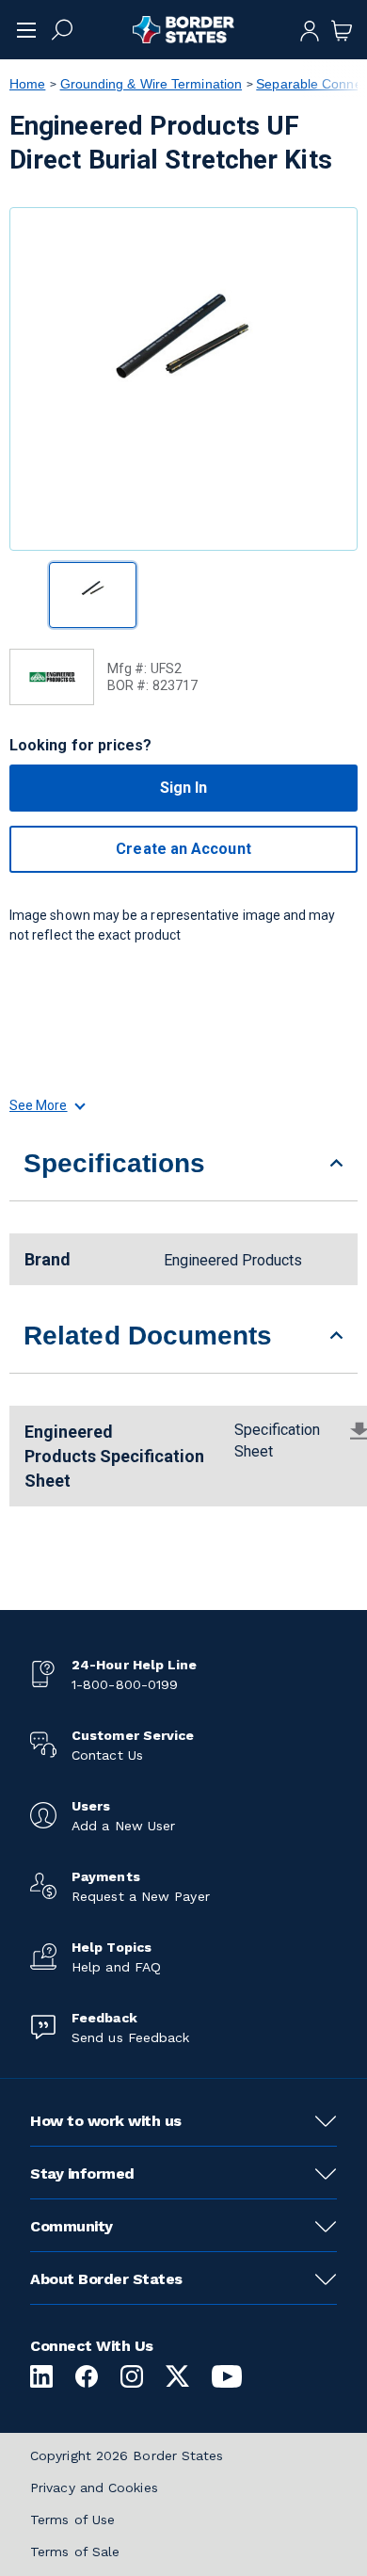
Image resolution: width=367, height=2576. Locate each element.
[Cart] (342, 29)
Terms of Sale (75, 2552)
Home (27, 84)
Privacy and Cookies (94, 2487)
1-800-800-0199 (125, 1684)
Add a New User (123, 1826)
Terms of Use (72, 2520)
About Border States (106, 2279)
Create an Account (183, 849)
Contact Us (107, 1755)
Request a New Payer (141, 1896)
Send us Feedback (130, 2037)
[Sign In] (310, 29)
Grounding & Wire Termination (152, 84)
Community (72, 2226)
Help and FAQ (116, 1967)
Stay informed (82, 2173)
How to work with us (106, 2121)
